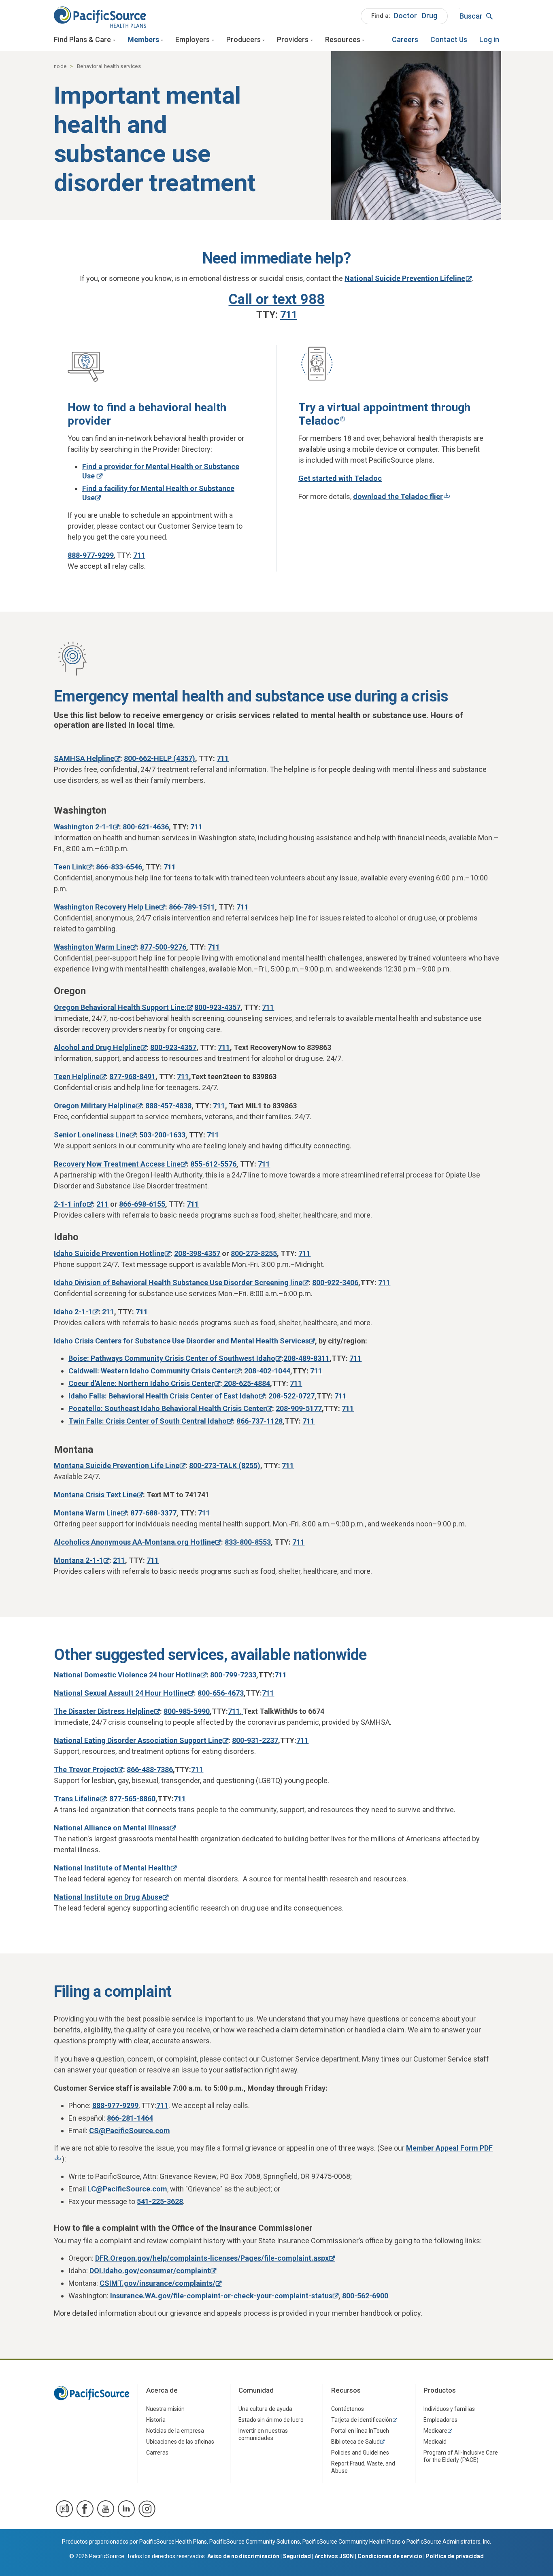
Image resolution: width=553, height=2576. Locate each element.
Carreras (157, 2453)
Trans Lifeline (77, 1799)
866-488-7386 (150, 1769)
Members (143, 39)
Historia (156, 2420)
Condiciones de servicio (390, 2556)
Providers (293, 39)
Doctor (405, 16)
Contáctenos (348, 2409)
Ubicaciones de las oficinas (180, 2442)
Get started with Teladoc (340, 478)
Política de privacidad (455, 2556)
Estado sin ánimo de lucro (271, 2420)
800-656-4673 (221, 1693)
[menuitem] (404, 16)
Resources (343, 39)
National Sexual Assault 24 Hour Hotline (121, 1693)
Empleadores (440, 2420)
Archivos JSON (334, 2556)
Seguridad (297, 2556)
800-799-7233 (233, 1675)
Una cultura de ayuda (265, 2409)
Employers (192, 39)
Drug (430, 16)
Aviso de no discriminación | (245, 2556)
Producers (244, 39)
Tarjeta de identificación (362, 2420)
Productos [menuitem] (440, 2390)
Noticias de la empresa (175, 2431)
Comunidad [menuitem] (256, 2390)
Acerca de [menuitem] (162, 2390)
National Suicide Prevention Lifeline (405, 278)
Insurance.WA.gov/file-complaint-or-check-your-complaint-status (221, 2296)
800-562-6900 (365, 2296)
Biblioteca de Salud (355, 2442)
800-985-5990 (187, 1711)
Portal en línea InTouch (360, 2431)
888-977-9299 (91, 555)
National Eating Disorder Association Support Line (138, 1740)
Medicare (435, 2431)
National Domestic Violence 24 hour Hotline (127, 1675)
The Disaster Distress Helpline (104, 1711)
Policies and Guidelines (360, 2453)
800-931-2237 (255, 1740)
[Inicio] (100, 16)
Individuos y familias (449, 2409)
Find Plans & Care (82, 39)
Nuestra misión (165, 2409)
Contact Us (449, 39)
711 (139, 555)
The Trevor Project (85, 1769)
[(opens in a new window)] (64, 2509)
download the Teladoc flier (398, 496)
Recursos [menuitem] (346, 2390)
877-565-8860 (132, 1799)
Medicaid (435, 2442)
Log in (489, 39)
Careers (405, 39)
